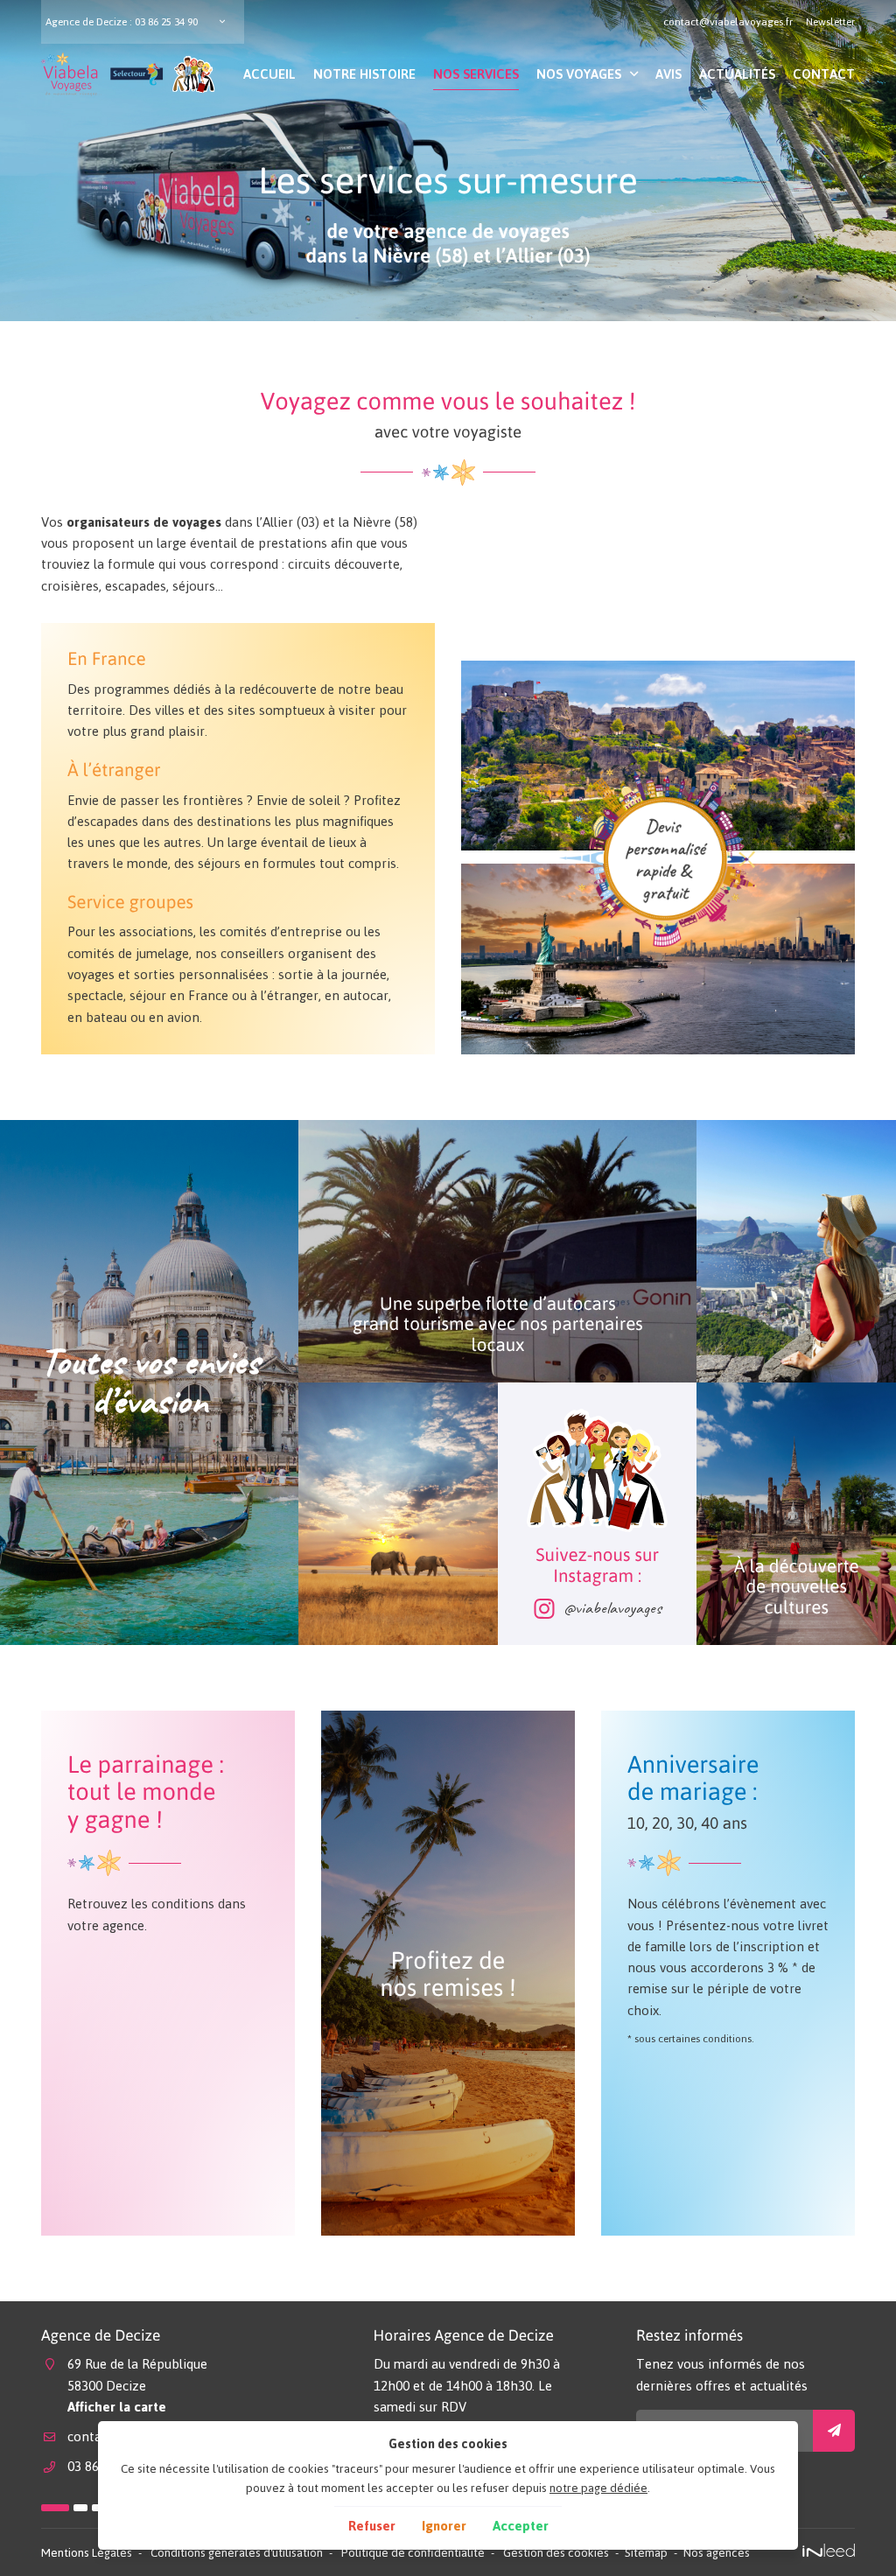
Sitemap (646, 2552)
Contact (824, 74)
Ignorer (444, 2526)
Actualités (737, 74)
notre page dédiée (598, 2487)
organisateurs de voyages (144, 522)
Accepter (521, 2526)
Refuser (372, 2526)
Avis (668, 74)
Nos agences (717, 2552)
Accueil (269, 74)
